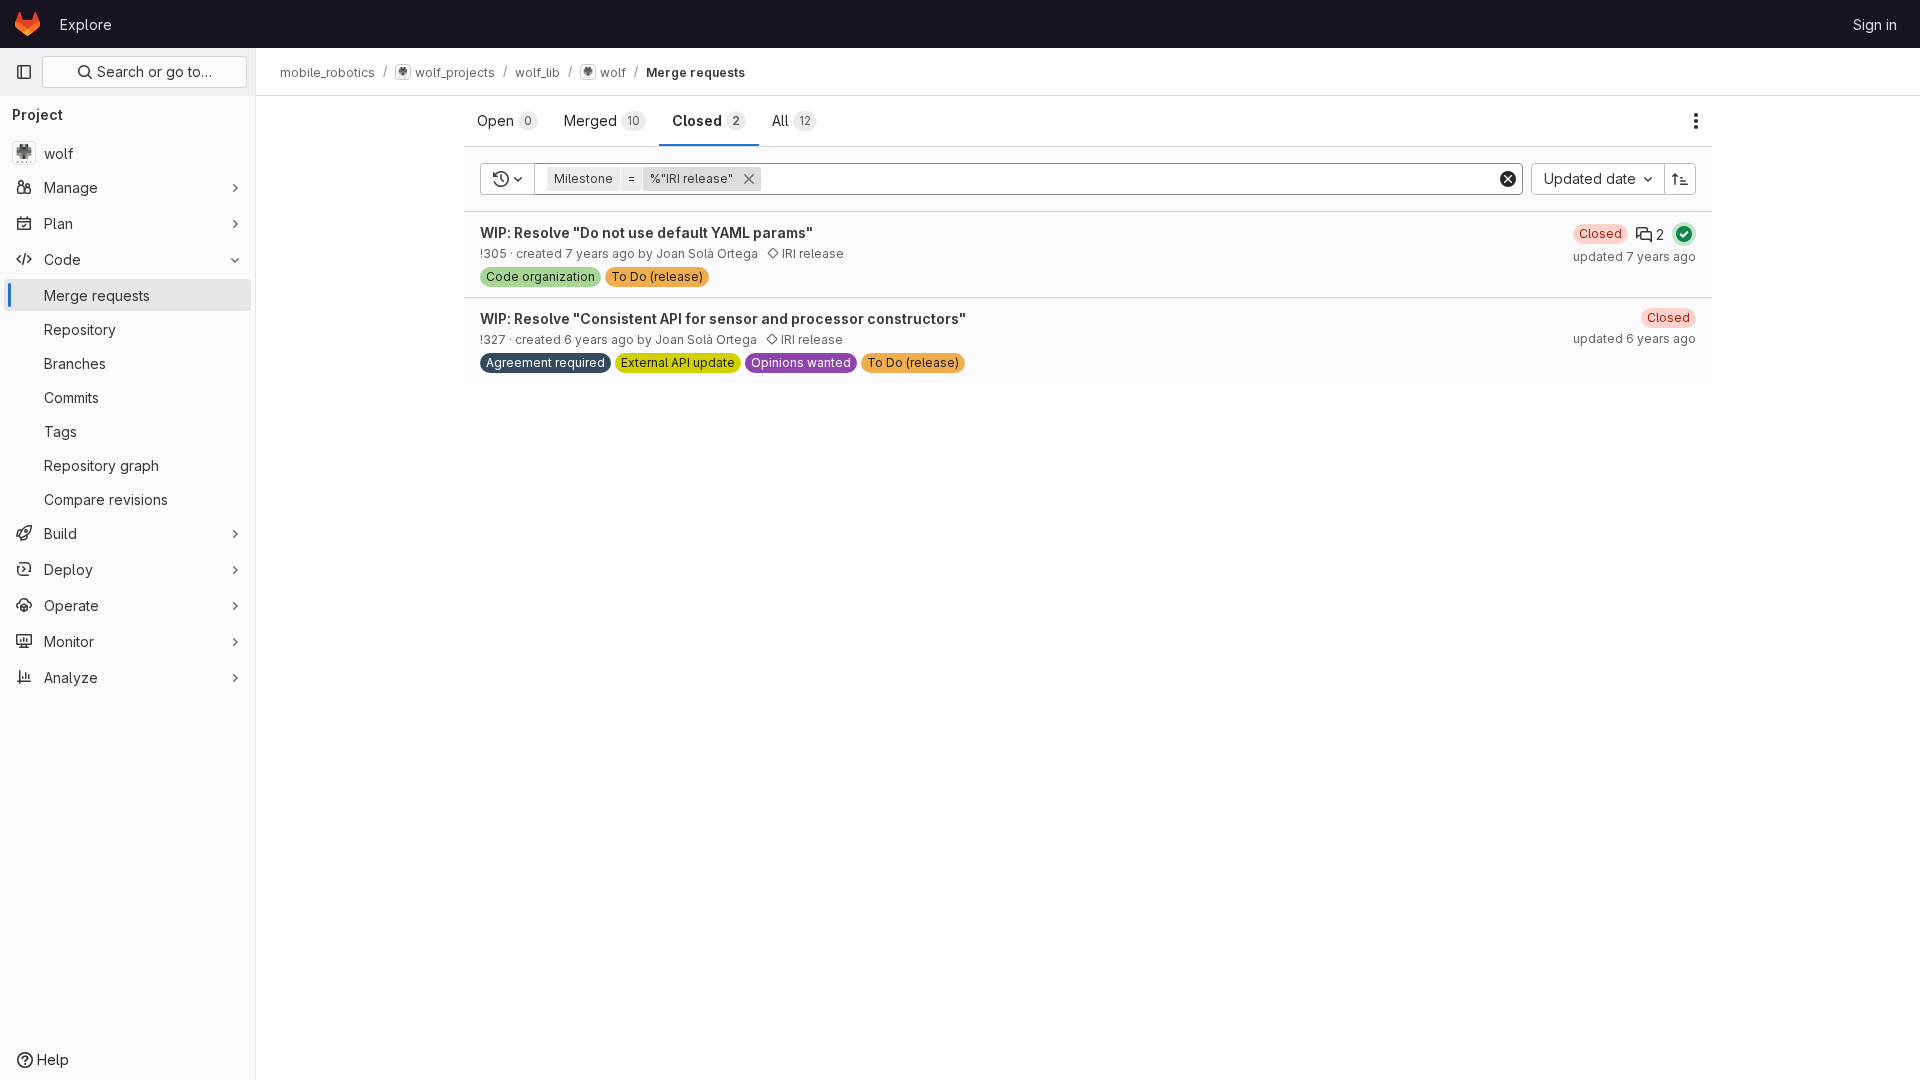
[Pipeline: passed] (1684, 234)
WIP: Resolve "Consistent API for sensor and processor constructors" (723, 318)
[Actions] (1696, 121)
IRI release (811, 253)
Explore (86, 24)
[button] (656, 179)
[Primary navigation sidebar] (24, 72)
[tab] (507, 121)
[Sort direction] (1680, 179)
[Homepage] (27, 24)
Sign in (1875, 24)
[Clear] (1508, 179)
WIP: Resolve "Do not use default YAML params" (646, 232)
